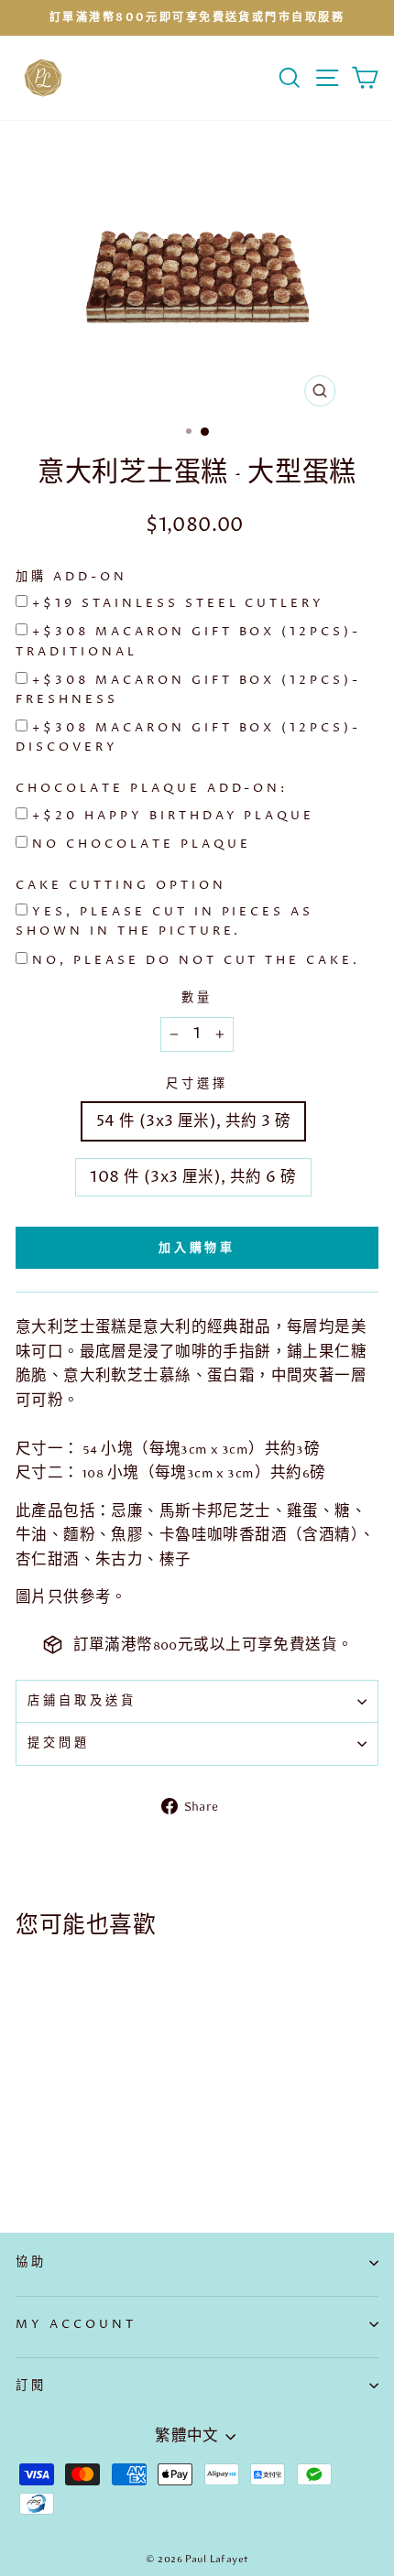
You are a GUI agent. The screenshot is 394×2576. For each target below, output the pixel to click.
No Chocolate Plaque (142, 844)
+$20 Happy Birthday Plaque (173, 816)
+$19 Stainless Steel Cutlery (178, 603)
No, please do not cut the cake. (196, 960)
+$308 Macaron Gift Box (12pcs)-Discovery (188, 737)
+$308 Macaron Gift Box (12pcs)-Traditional (188, 641)
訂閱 (31, 2386)
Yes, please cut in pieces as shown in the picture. (164, 921)
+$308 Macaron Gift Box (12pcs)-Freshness (188, 690)
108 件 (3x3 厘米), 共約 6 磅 (193, 1177)
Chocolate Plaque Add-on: (152, 788)
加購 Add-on (71, 577)
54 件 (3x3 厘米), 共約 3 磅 (194, 1121)
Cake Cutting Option (121, 885)
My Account (76, 2324)
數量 (197, 998)
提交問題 (59, 1743)
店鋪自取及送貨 (82, 1701)
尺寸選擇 (197, 1084)
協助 (31, 2262)
